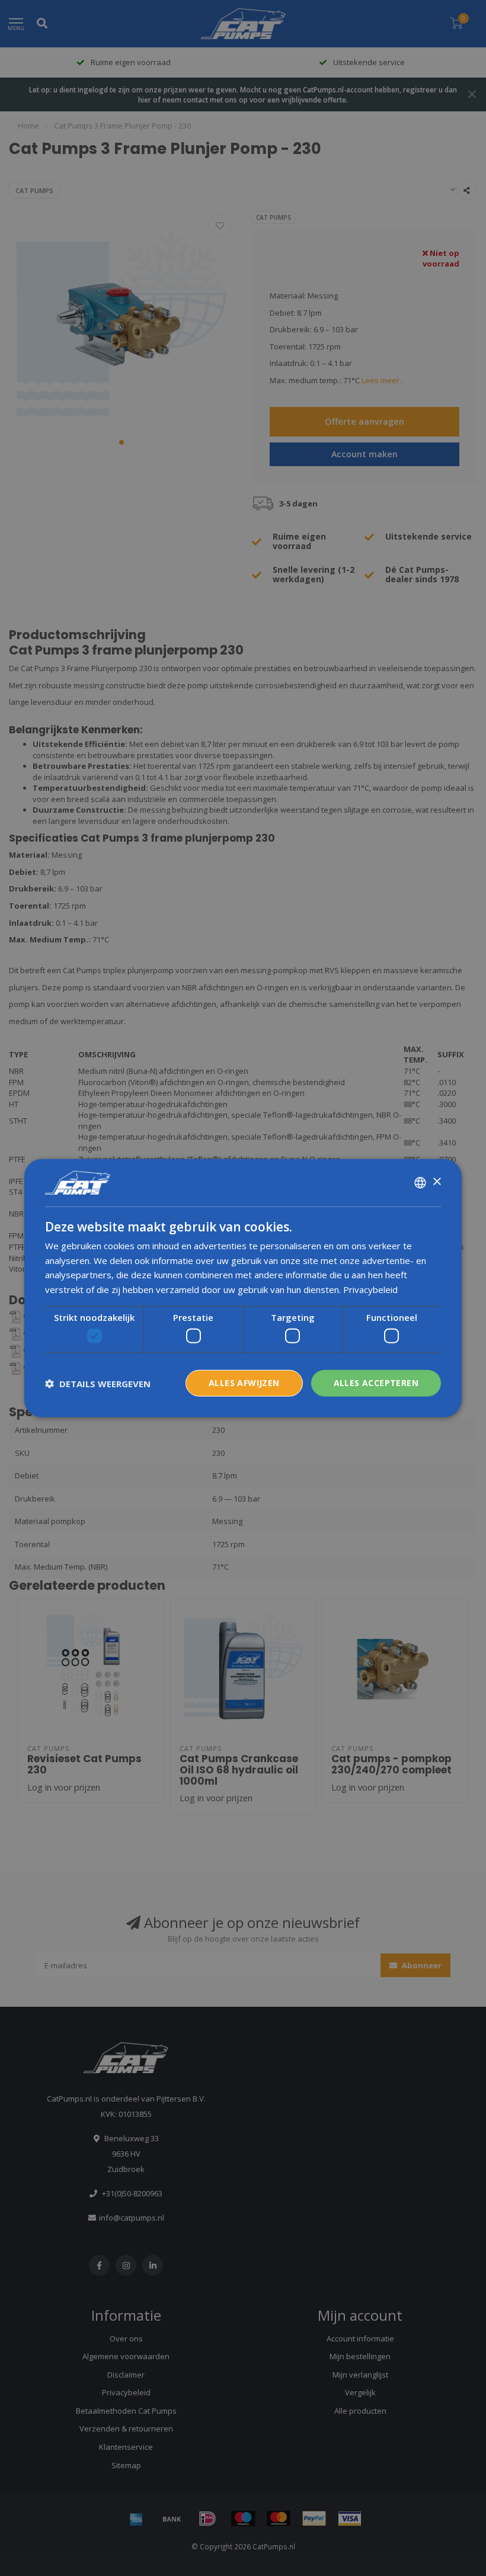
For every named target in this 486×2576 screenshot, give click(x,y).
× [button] (437, 1182)
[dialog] (243, 1288)
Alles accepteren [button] (376, 1383)
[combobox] (420, 1182)
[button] (98, 1383)
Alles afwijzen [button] (244, 1383)
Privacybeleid (370, 1289)
